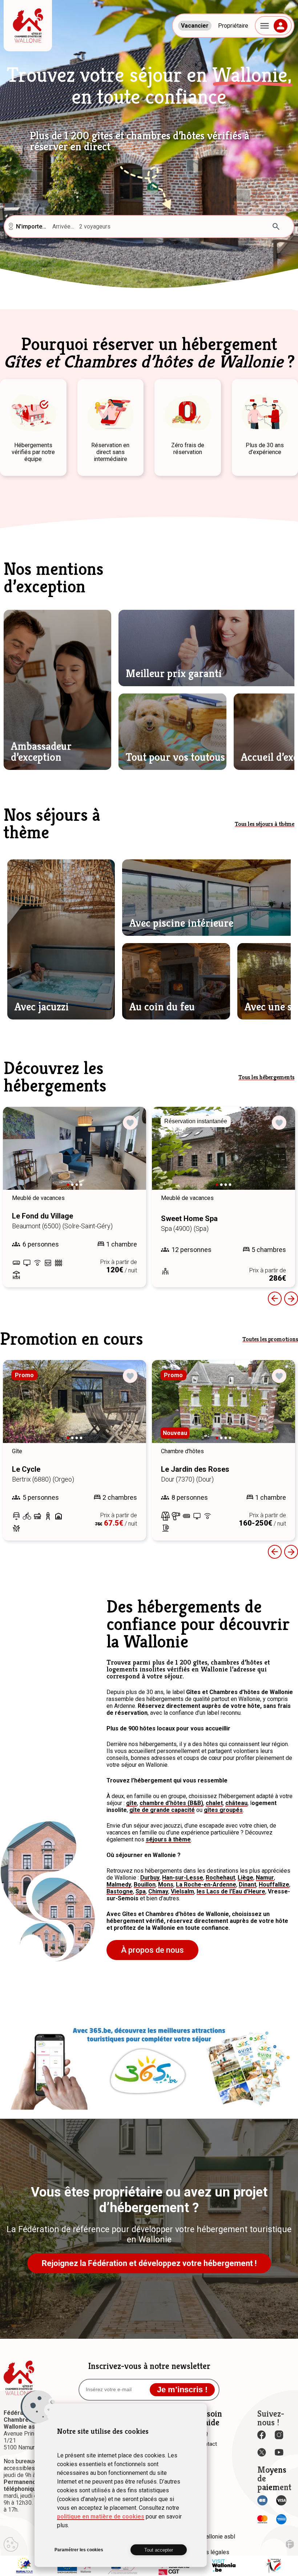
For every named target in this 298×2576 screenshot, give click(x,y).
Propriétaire (233, 26)
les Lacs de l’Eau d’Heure (231, 1891)
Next (130, 1155)
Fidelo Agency (290, 2544)
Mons (166, 1885)
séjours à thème (168, 1839)
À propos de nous (152, 1950)
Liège (245, 1878)
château (236, 1803)
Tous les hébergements (266, 1077)
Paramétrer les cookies (79, 2550)
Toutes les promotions (270, 1339)
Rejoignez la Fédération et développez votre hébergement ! (149, 2263)
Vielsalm (182, 1891)
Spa (141, 1891)
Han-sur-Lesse (183, 1878)
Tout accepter (159, 2550)
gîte (132, 1803)
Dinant (247, 1885)
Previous (275, 1299)
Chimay (158, 1891)
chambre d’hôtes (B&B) (171, 1803)
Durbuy (150, 1878)
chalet (214, 1803)
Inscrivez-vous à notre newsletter (149, 2366)
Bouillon (145, 1885)
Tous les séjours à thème (265, 824)
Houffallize (274, 1885)
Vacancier (195, 26)
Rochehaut (220, 1878)
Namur (265, 1878)
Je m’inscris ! (182, 2390)
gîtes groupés (223, 1810)
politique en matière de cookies (101, 2517)
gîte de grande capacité (162, 1810)
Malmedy (119, 1885)
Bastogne (120, 1891)
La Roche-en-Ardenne (206, 1885)
